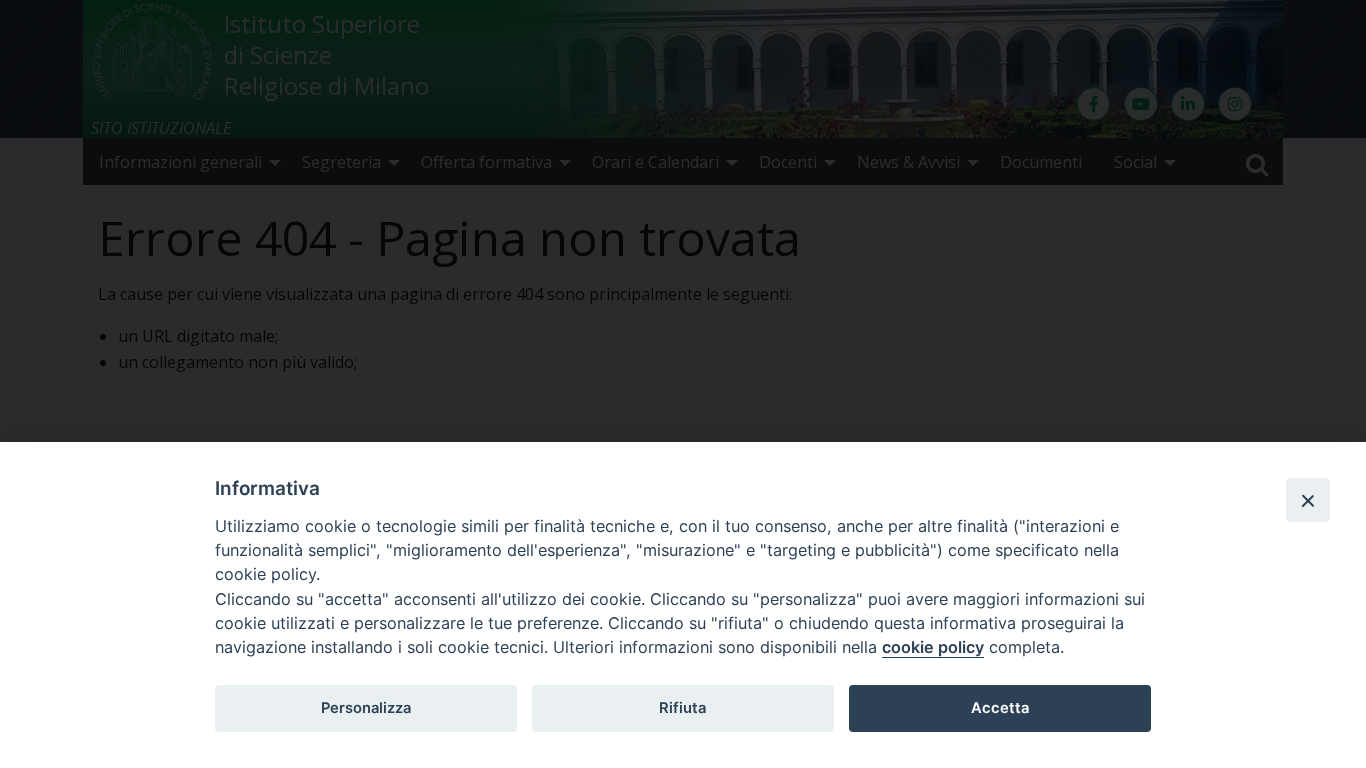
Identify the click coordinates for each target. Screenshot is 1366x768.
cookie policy (933, 647)
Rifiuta (682, 708)
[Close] (1308, 500)
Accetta (1000, 708)
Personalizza (366, 708)
